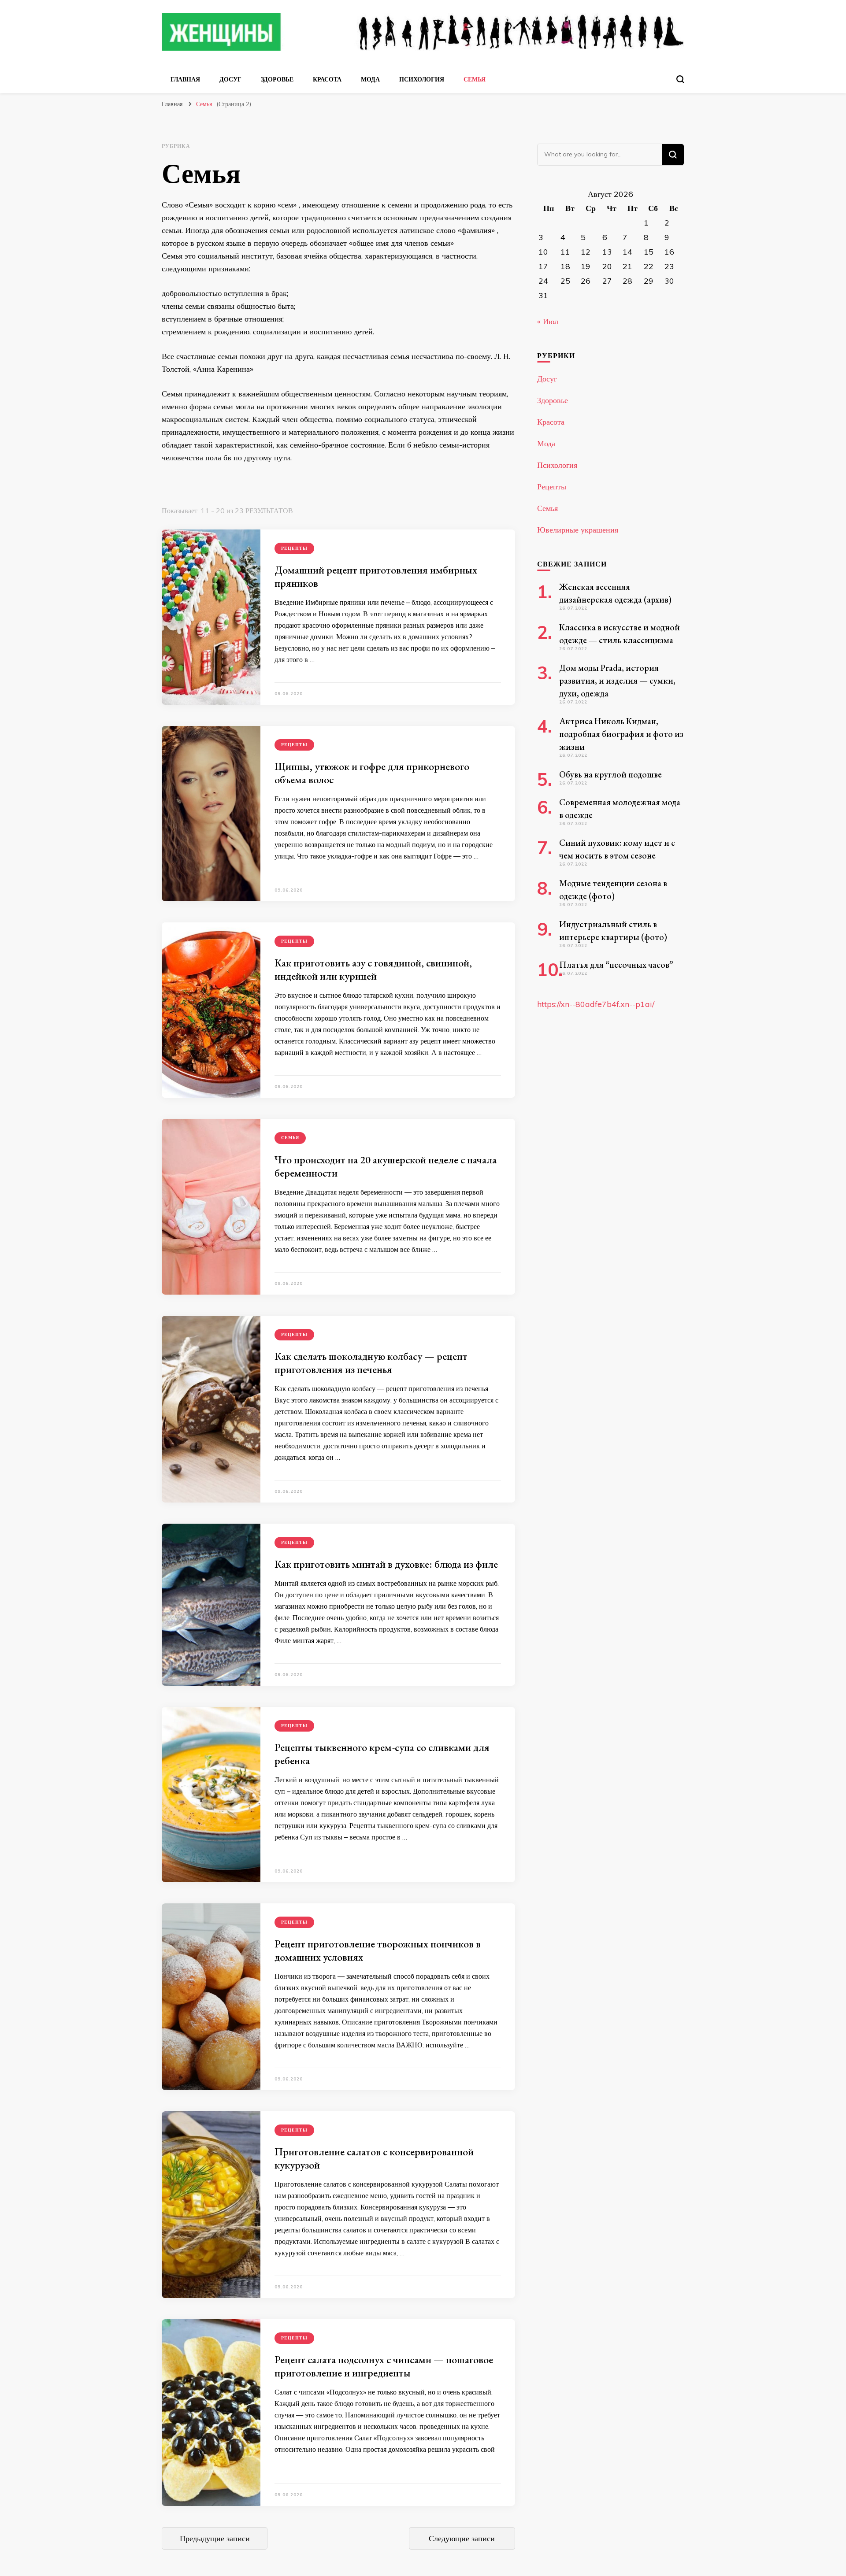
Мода (370, 79)
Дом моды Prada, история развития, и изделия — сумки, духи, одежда (617, 681)
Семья (475, 79)
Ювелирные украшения (578, 530)
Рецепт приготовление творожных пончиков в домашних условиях (378, 1950)
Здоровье (277, 79)
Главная (185, 79)
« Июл (548, 321)
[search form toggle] (680, 79)
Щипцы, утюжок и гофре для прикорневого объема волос (372, 773)
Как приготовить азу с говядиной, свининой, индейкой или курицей (373, 969)
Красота (327, 79)
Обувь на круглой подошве (610, 774)
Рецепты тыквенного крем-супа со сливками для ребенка (382, 1754)
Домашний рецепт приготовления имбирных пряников (376, 576)
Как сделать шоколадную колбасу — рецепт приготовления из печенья (371, 1363)
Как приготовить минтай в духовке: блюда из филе (386, 1564)
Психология (422, 79)
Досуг (230, 79)
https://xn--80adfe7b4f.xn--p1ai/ (596, 1004)
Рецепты (294, 548)
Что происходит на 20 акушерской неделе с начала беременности (386, 1166)
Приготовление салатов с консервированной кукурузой (374, 2158)
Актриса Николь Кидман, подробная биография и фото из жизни (621, 734)
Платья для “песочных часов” (616, 965)
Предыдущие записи (215, 2538)
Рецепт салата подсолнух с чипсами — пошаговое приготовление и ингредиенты (384, 2366)
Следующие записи (462, 2538)
